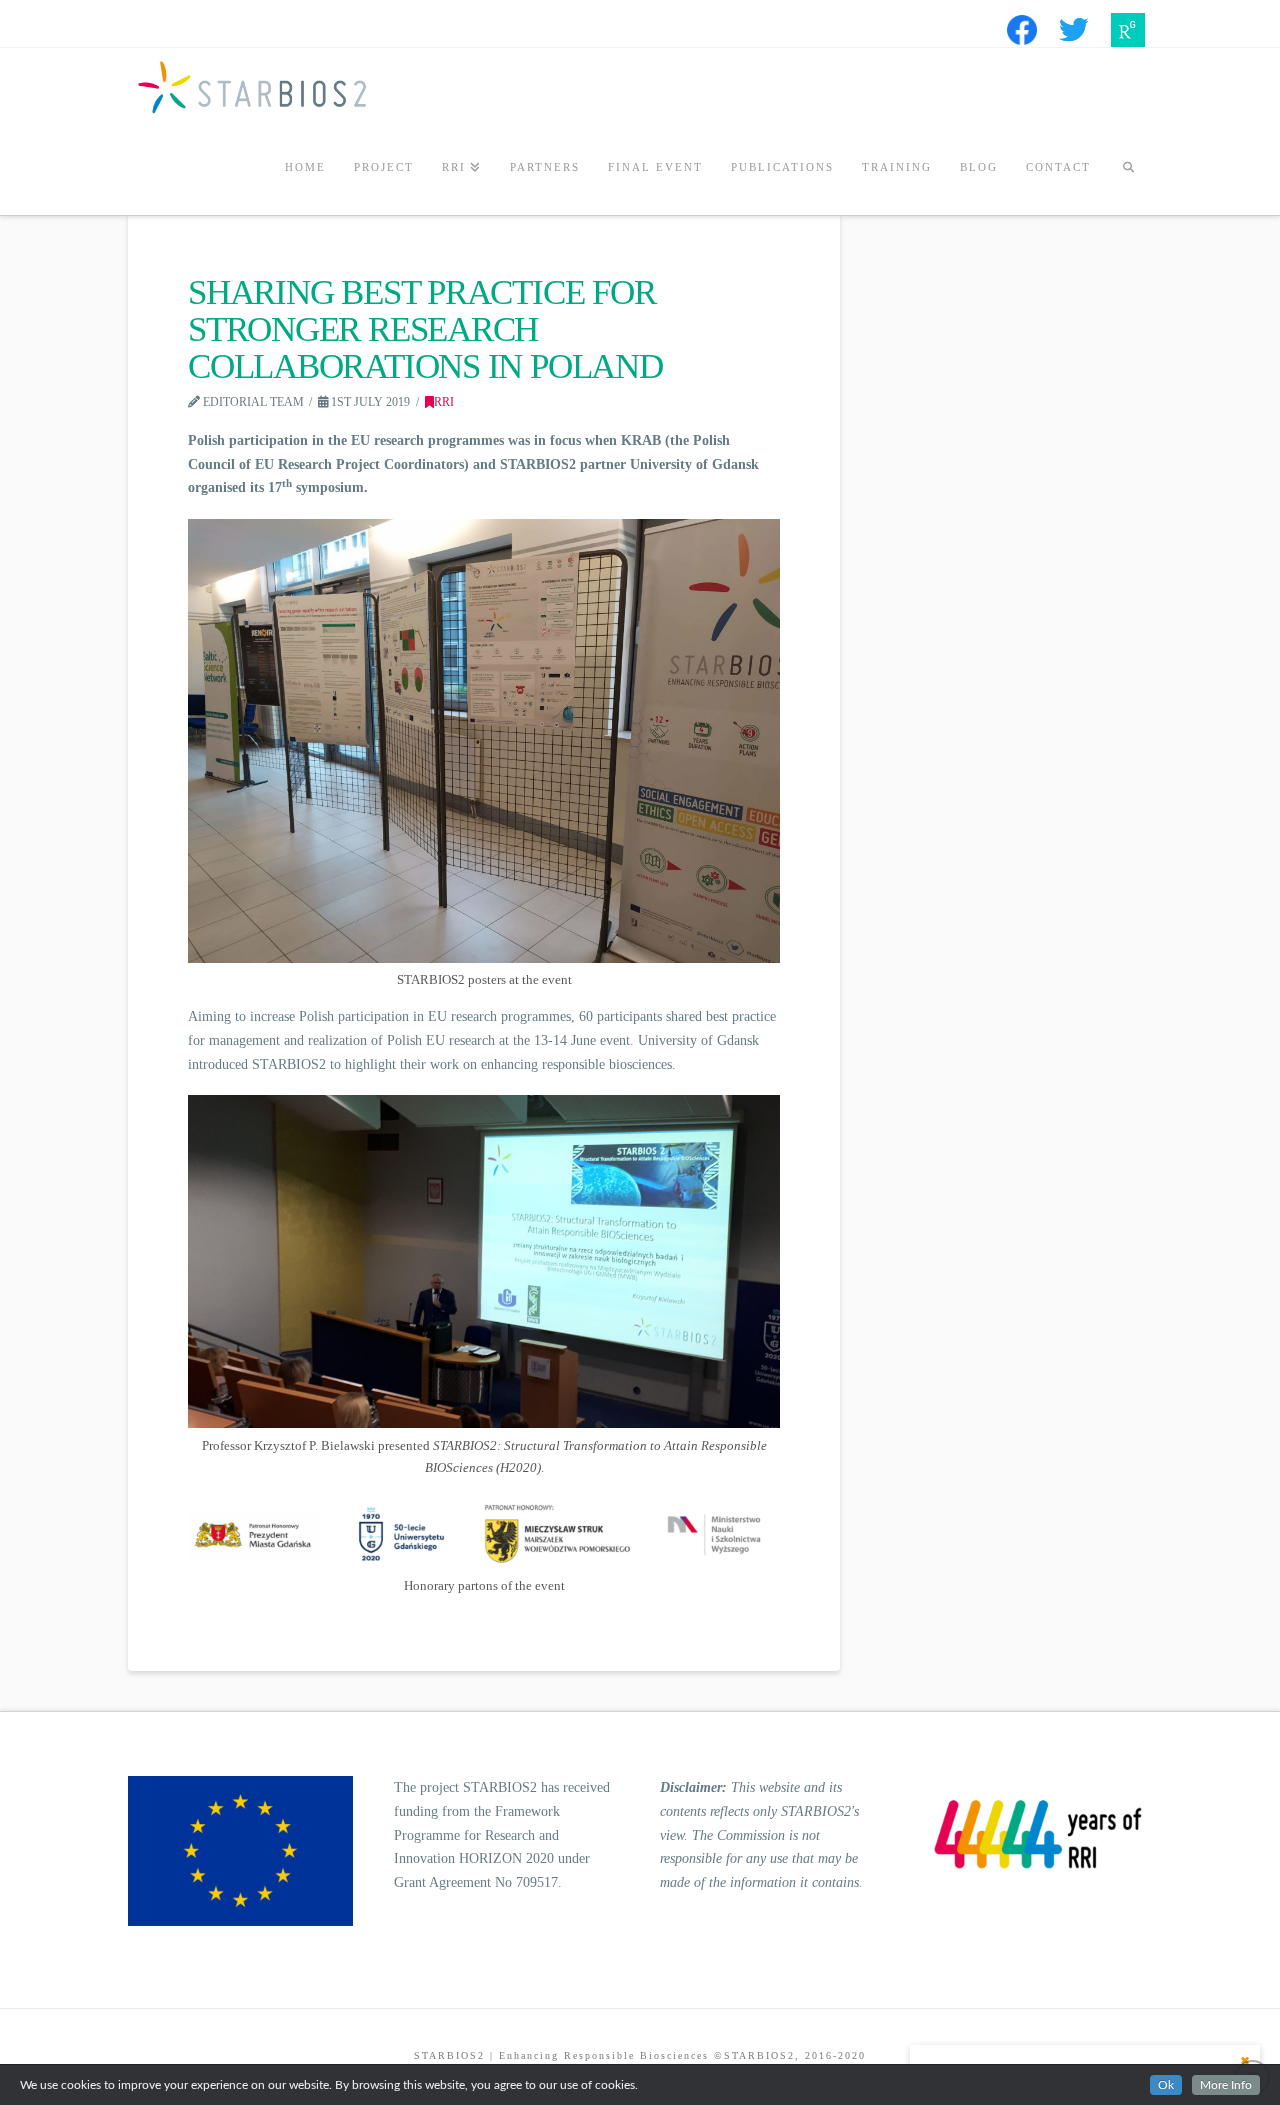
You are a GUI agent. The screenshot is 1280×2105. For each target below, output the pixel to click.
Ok (1166, 2085)
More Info (1226, 2085)
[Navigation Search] (1128, 170)
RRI (444, 402)
